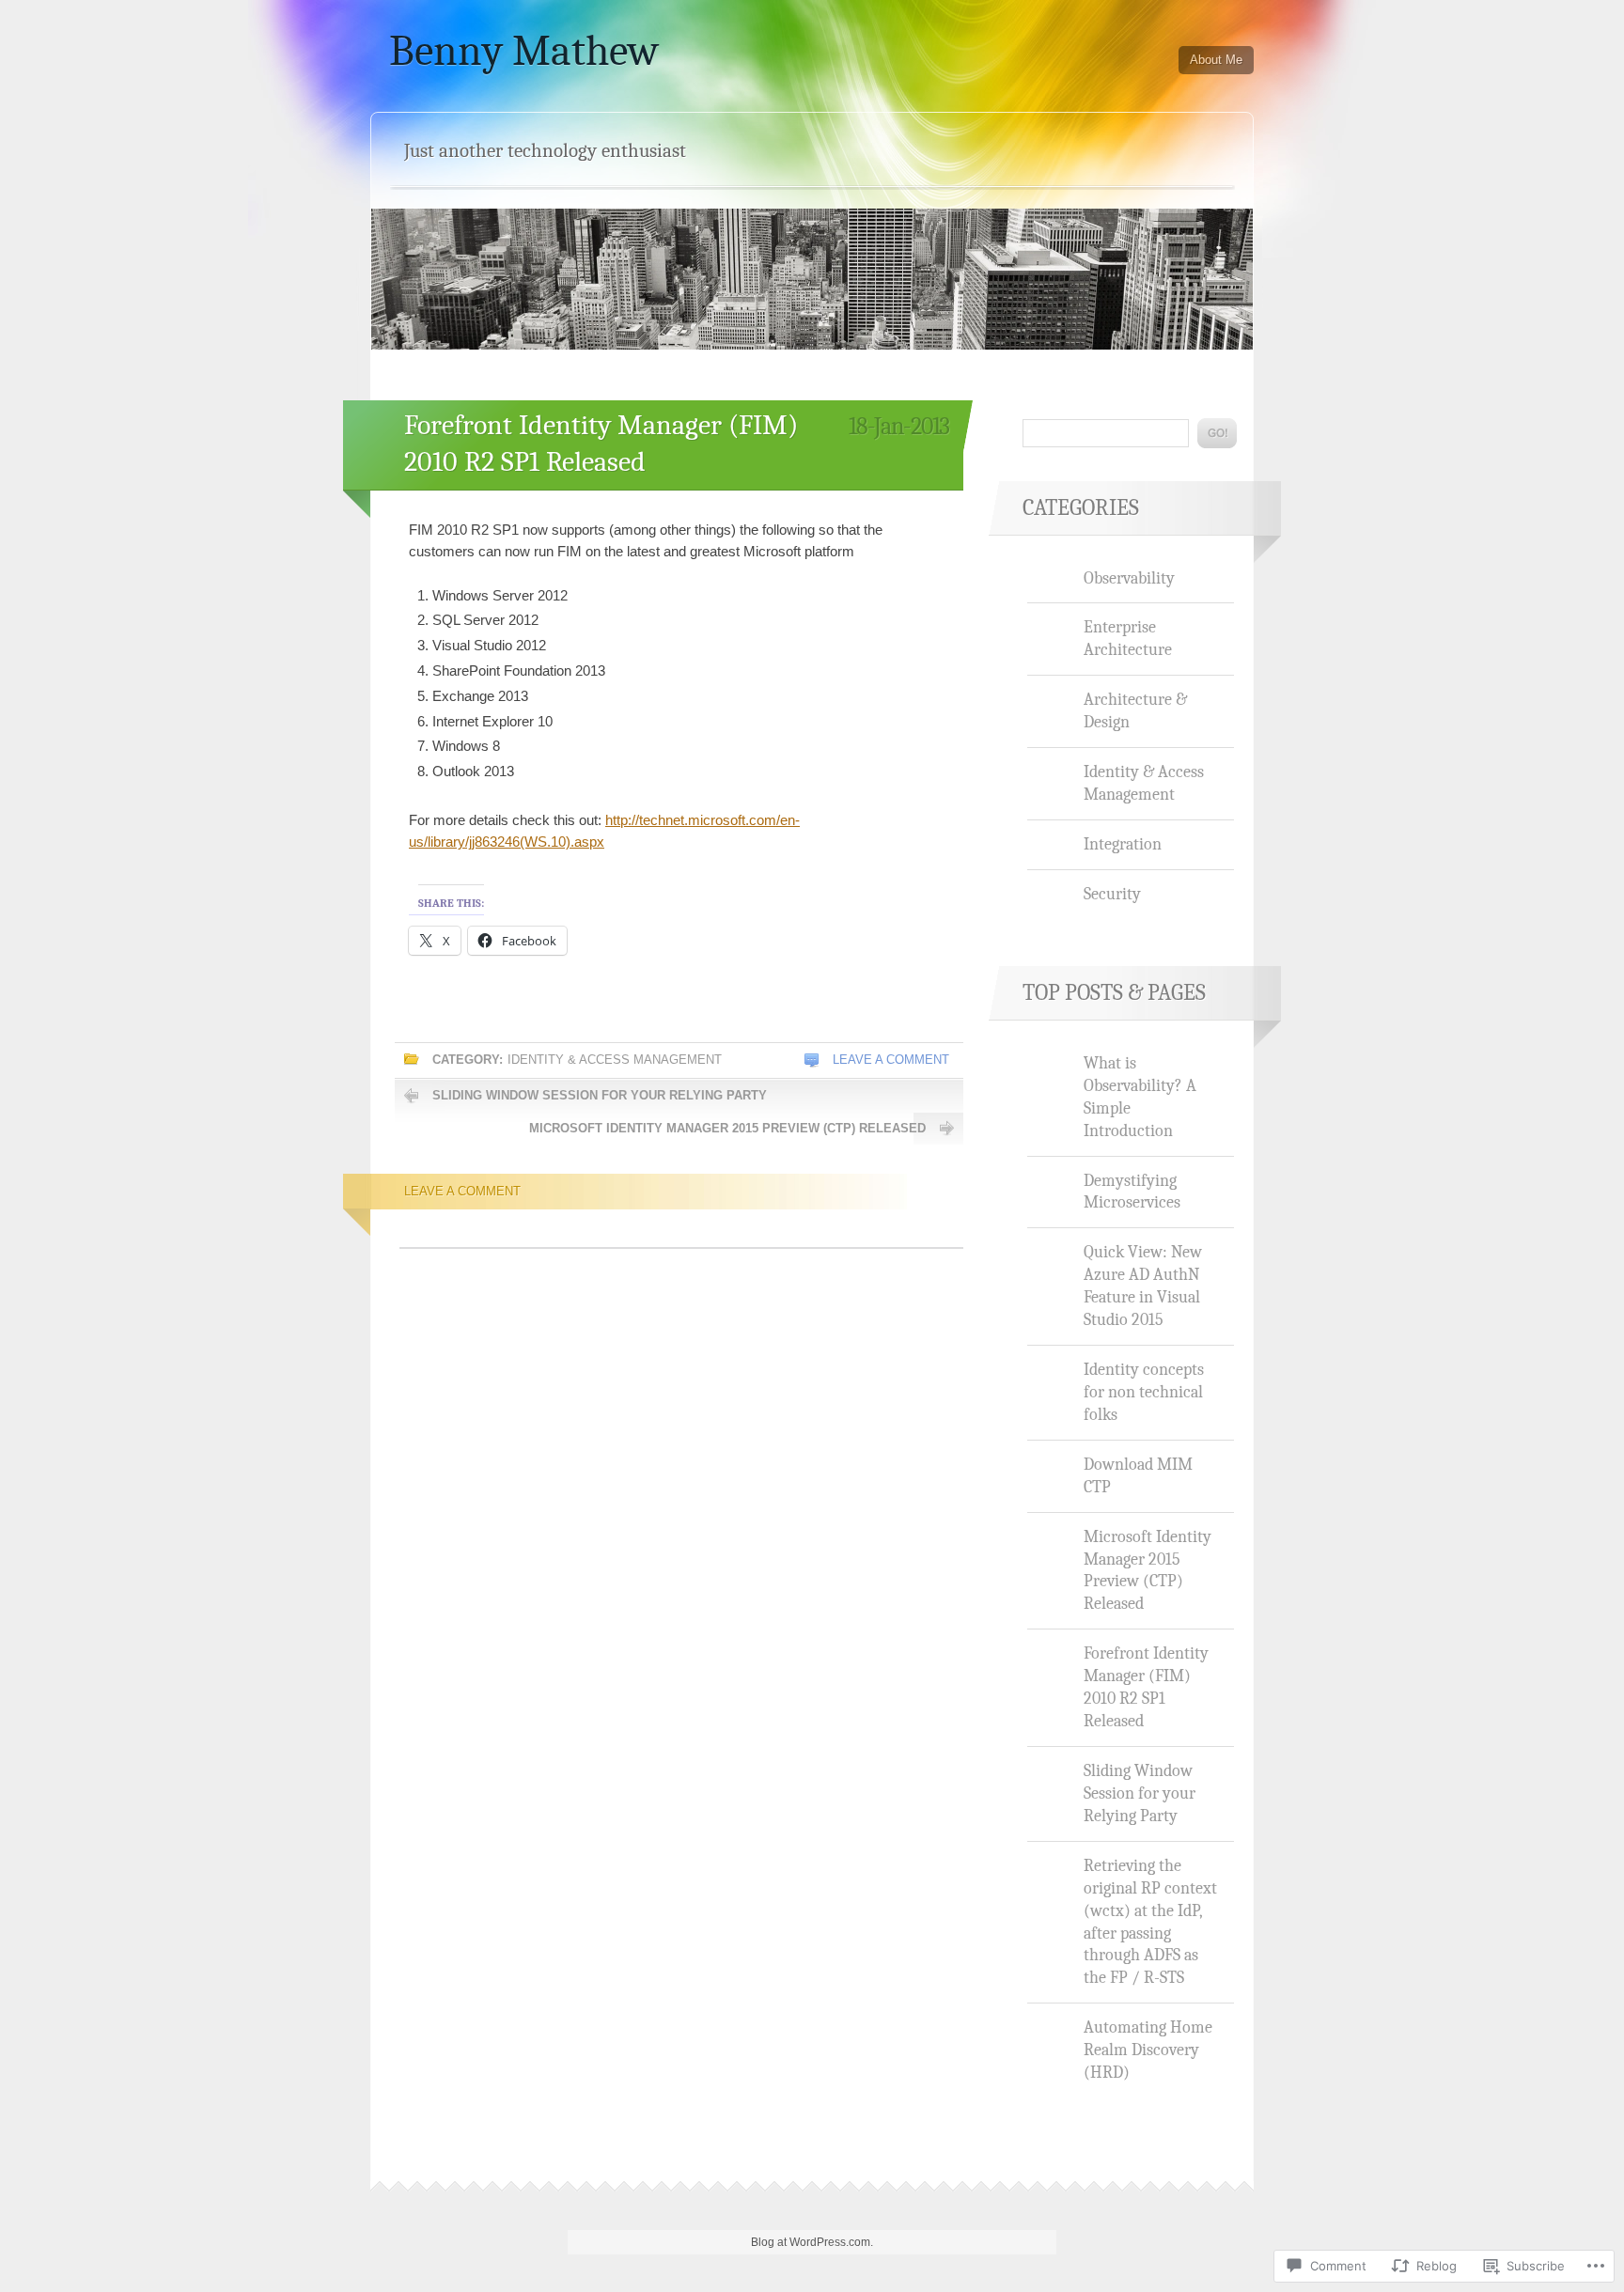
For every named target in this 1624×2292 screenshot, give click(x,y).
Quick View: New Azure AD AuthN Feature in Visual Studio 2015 (1143, 1286)
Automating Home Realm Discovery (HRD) (1148, 2050)
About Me (1216, 60)
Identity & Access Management (615, 1060)
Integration (1123, 844)
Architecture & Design (1135, 710)
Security (1112, 894)
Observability (1129, 578)
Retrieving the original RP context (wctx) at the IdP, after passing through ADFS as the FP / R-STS (1150, 1922)
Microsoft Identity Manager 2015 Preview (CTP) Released (727, 1128)
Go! (1217, 433)
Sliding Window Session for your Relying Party (600, 1095)
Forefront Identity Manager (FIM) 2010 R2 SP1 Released (1146, 1687)
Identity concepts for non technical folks (1144, 1392)
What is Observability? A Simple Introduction (1140, 1097)
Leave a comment (891, 1060)
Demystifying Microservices (1132, 1192)
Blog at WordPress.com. (812, 2242)
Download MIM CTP (1138, 1475)
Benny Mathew (524, 51)
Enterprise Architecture (1128, 638)
